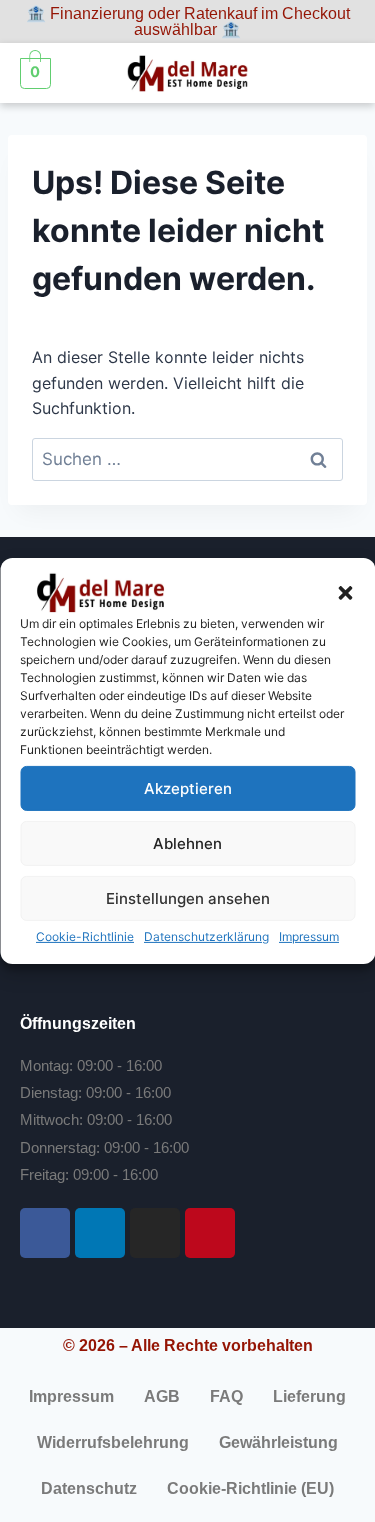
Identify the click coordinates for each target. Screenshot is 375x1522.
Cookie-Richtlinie (85, 936)
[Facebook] (45, 1233)
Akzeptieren (188, 787)
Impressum (309, 936)
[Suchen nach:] (187, 459)
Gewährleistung (278, 1442)
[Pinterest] (210, 1233)
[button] (345, 593)
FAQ (226, 1396)
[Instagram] (155, 1233)
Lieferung (309, 1396)
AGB (162, 1396)
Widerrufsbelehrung (113, 1442)
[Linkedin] (100, 1233)
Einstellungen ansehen (188, 897)
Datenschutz (89, 1488)
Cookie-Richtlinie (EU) (250, 1488)
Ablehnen (187, 842)
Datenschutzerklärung (206, 936)
